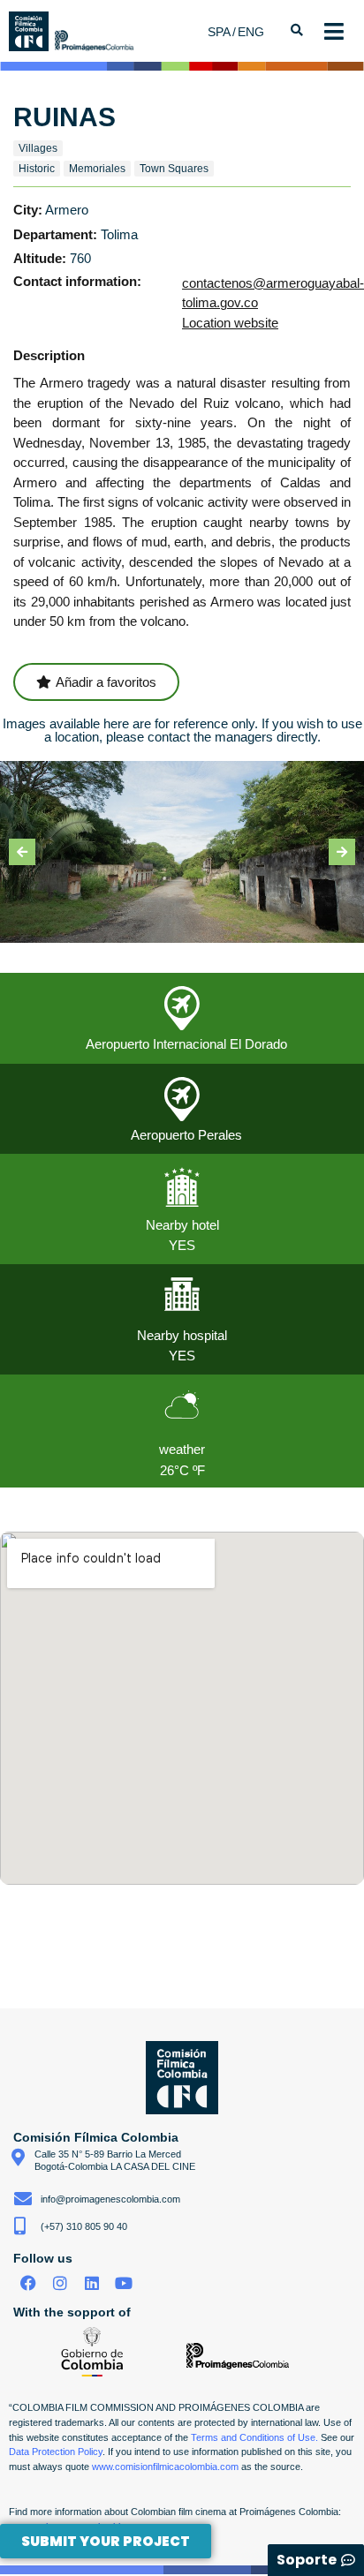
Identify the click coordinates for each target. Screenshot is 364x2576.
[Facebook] (29, 2283)
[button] (22, 852)
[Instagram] (61, 2283)
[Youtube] (123, 2283)
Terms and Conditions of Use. (254, 2437)
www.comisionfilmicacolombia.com (165, 2467)
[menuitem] (223, 31)
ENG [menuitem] (251, 32)
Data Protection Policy (56, 2452)
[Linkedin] (92, 2283)
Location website (230, 323)
